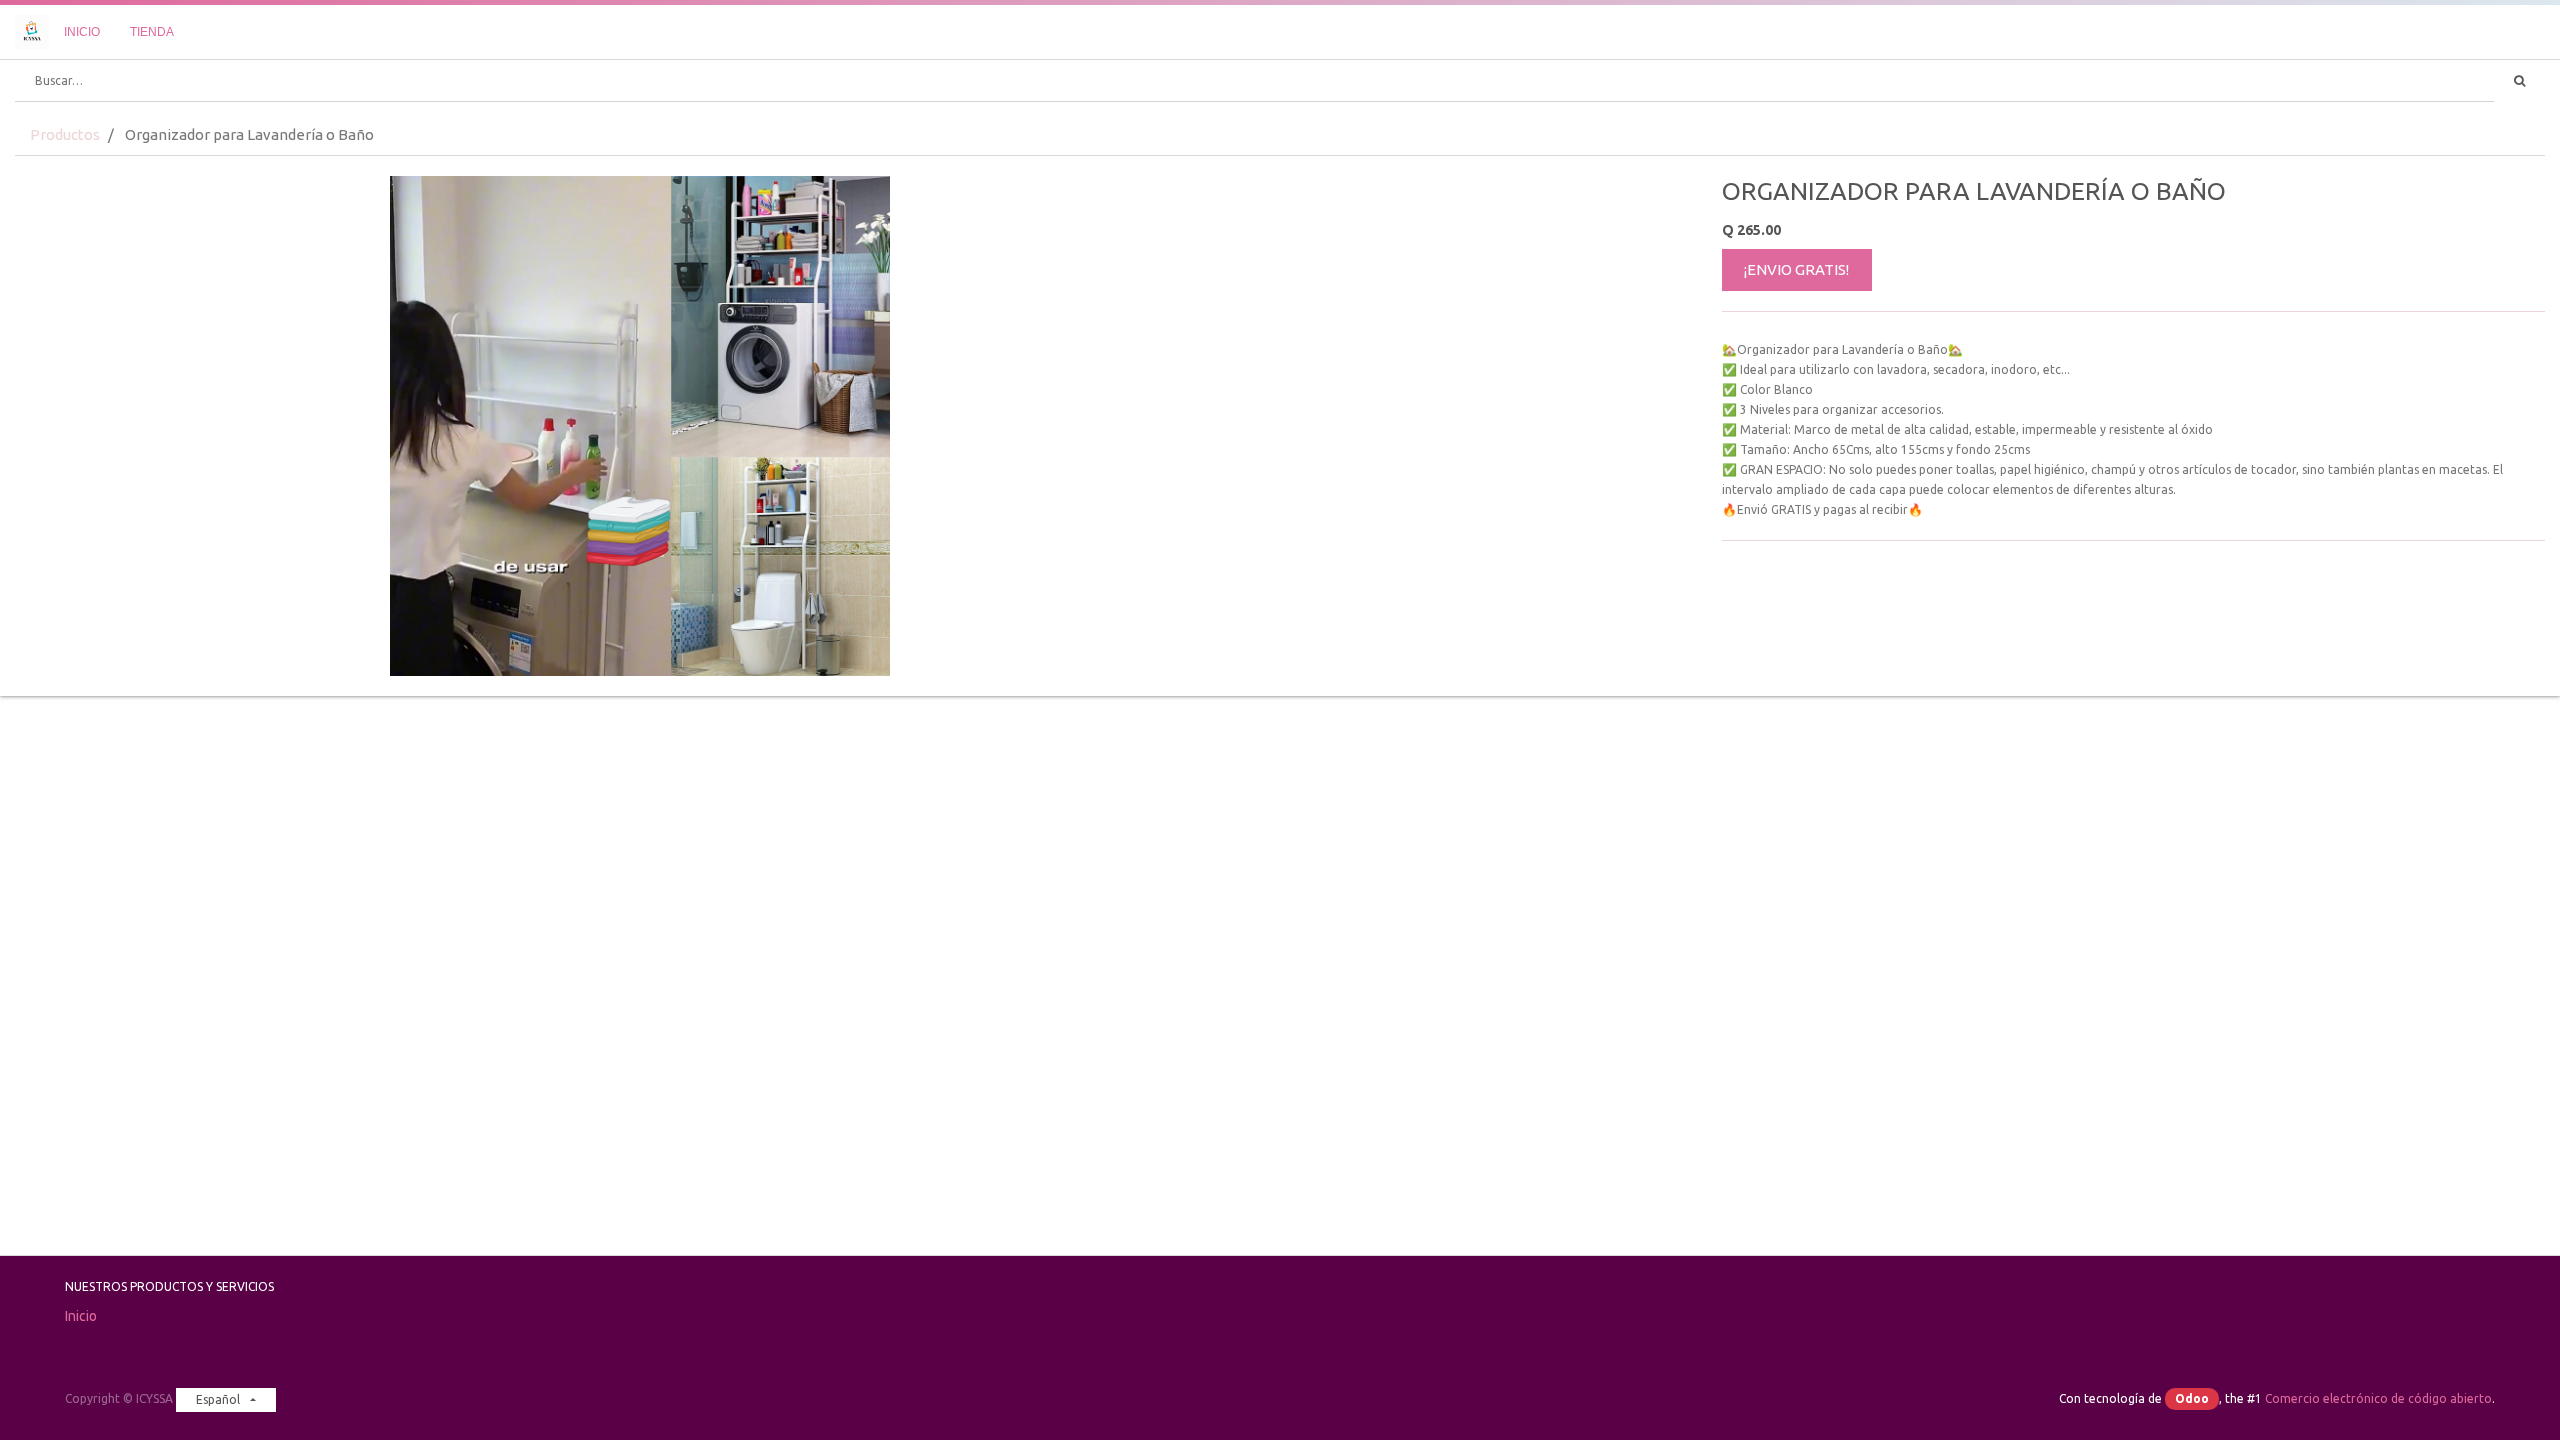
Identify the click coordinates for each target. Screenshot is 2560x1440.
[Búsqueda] (2519, 81)
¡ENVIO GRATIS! (1796, 269)
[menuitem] (82, 32)
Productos (65, 134)
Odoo (2192, 1398)
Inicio (81, 1316)
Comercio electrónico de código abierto (2378, 1398)
